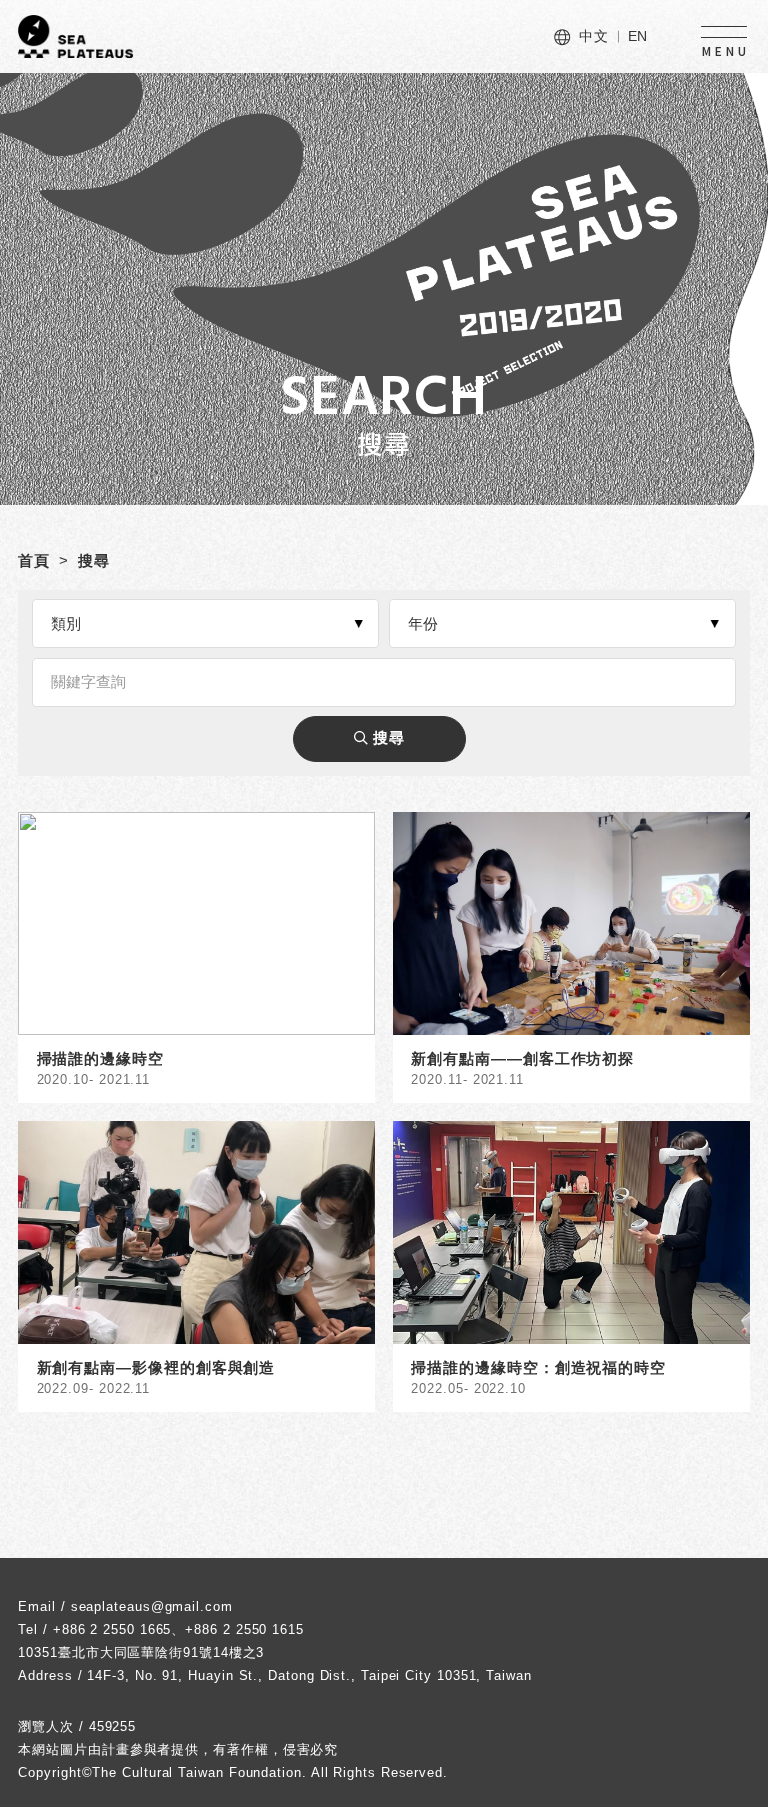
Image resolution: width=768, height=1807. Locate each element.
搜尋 (94, 561)
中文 (594, 36)
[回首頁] (75, 36)
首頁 (34, 561)
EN (638, 36)
